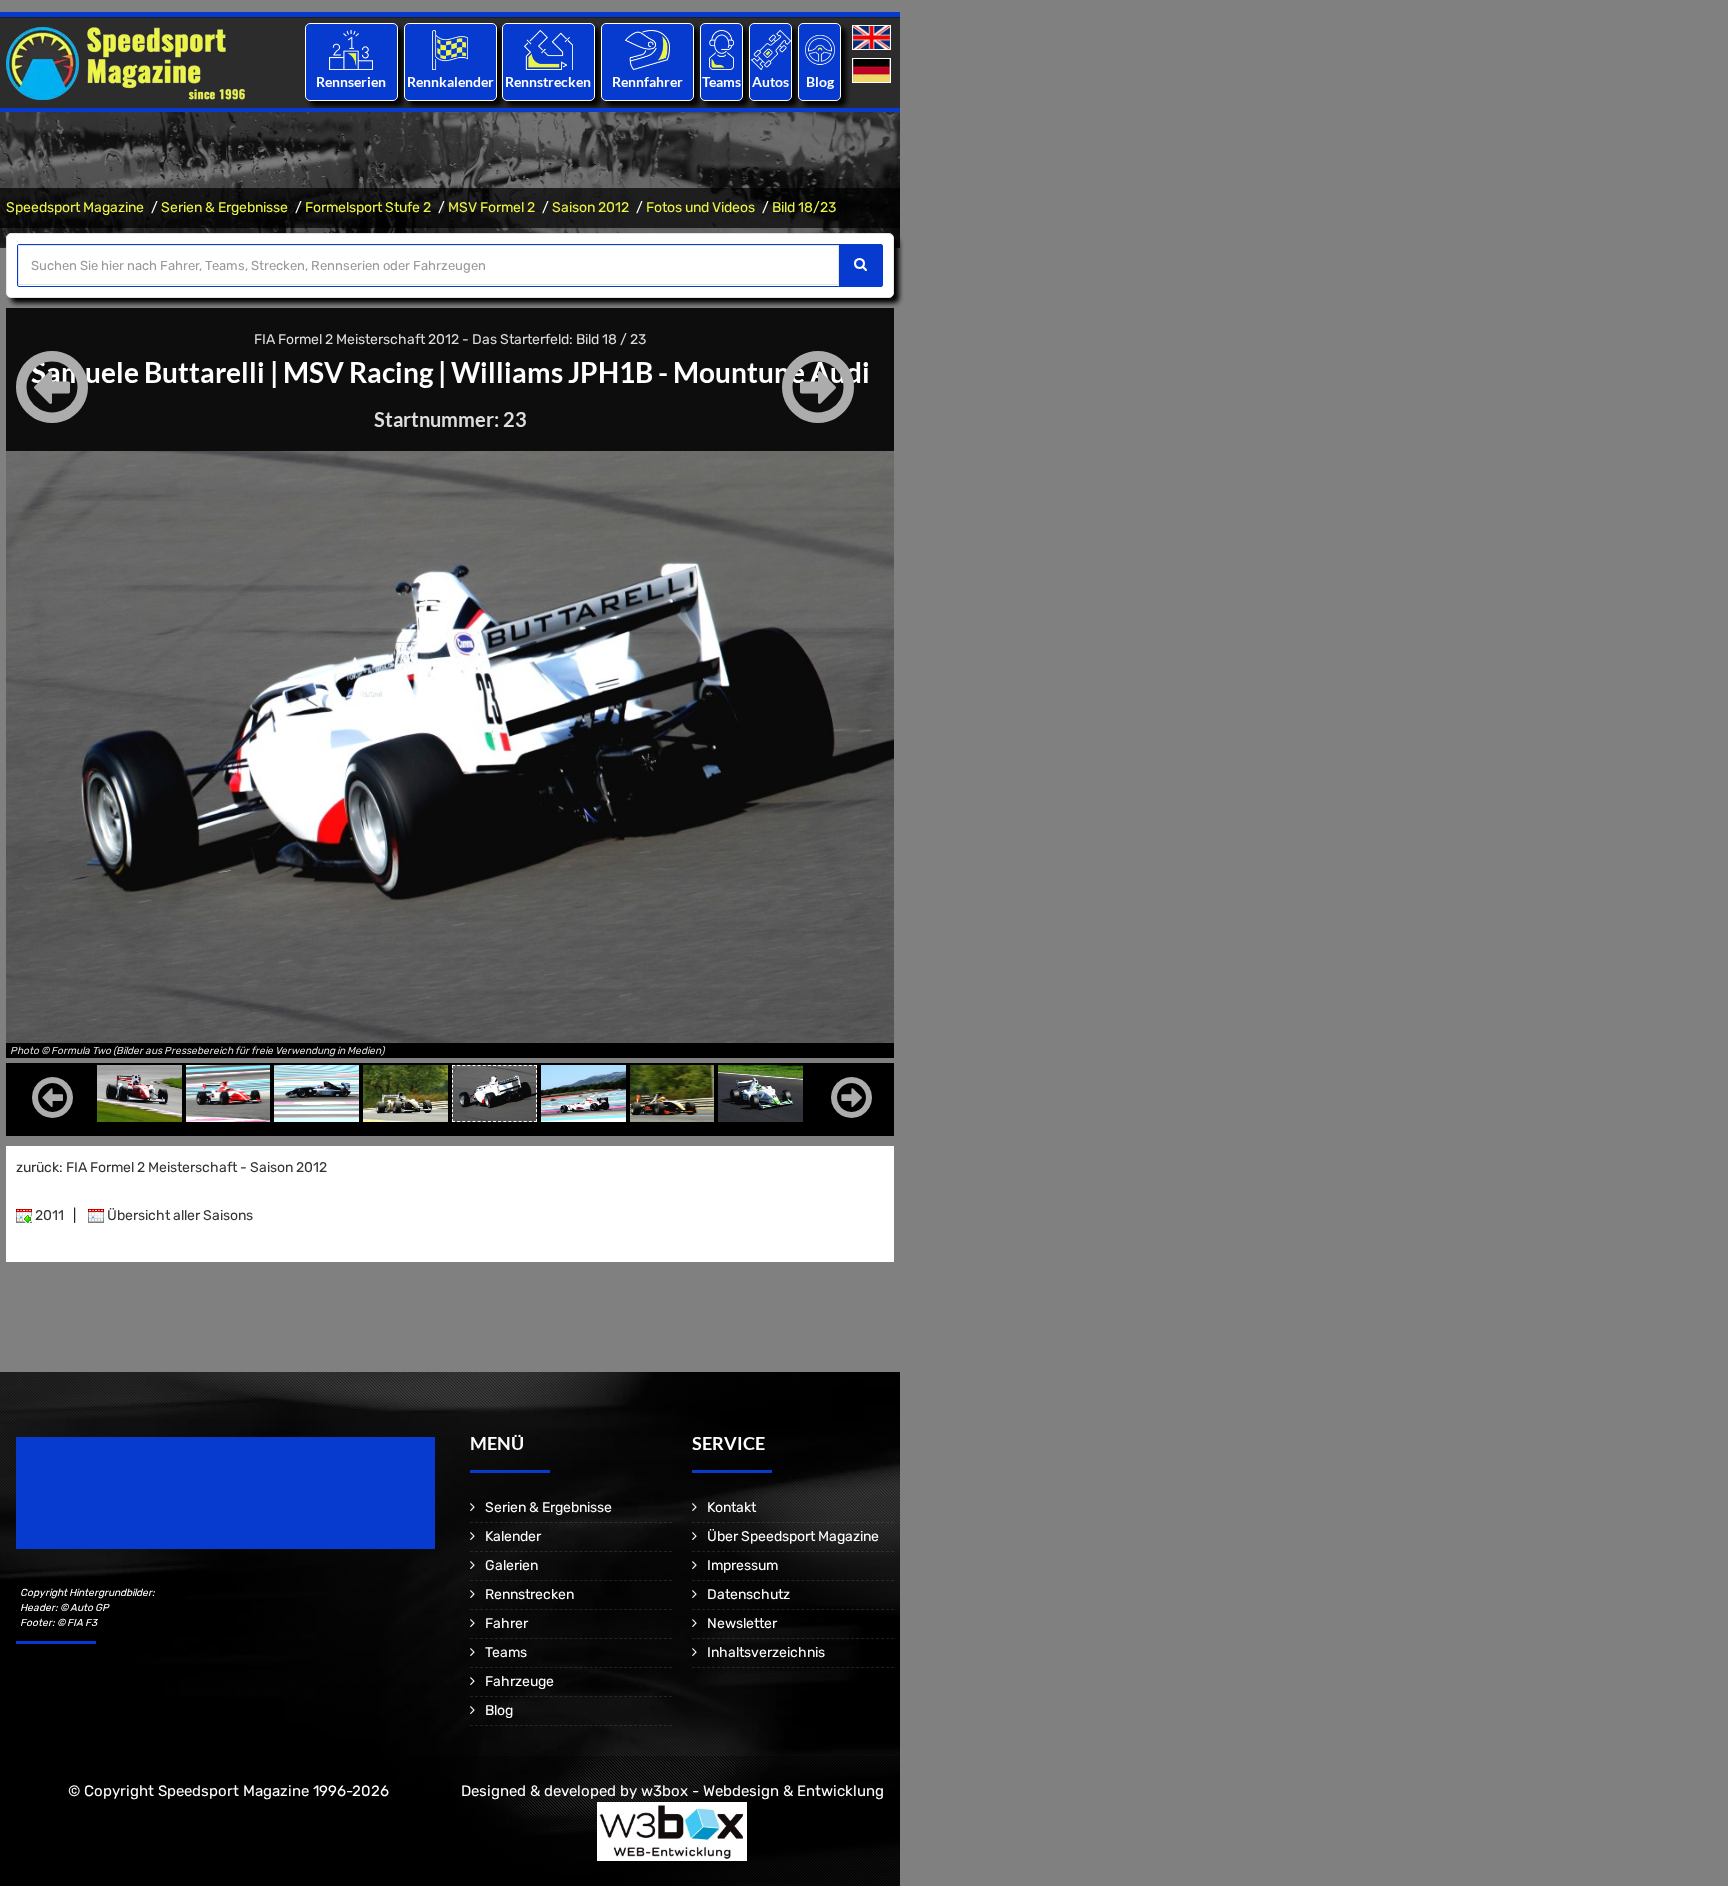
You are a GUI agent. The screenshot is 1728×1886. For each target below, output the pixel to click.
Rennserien (351, 81)
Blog (820, 81)
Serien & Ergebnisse (224, 207)
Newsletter (742, 1623)
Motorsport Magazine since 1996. (130, 1506)
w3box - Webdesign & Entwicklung (762, 1791)
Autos (770, 81)
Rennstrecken (549, 81)
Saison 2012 (590, 207)
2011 (48, 1215)
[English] (873, 38)
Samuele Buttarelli (148, 372)
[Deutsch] (873, 71)
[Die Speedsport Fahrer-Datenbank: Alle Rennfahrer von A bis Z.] (647, 49)
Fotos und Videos (700, 207)
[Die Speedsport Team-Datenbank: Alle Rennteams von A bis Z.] (721, 49)
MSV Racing (358, 372)
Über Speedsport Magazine (793, 1536)
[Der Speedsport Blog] (820, 49)
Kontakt (731, 1507)
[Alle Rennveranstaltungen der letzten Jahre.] (450, 49)
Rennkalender (449, 81)
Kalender (513, 1536)
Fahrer (506, 1623)
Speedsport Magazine (75, 207)
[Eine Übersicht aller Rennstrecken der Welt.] (548, 49)
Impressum (742, 1565)
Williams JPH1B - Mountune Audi (660, 372)
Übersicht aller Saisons (178, 1215)
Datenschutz (748, 1594)
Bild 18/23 (804, 207)
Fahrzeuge (519, 1681)
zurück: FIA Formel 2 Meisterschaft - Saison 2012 (171, 1167)
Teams (721, 81)
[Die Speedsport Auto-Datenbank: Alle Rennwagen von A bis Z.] (771, 49)
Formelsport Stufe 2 (368, 207)
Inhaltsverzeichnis (766, 1652)
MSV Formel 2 (491, 207)
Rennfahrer (647, 81)
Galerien (511, 1565)
